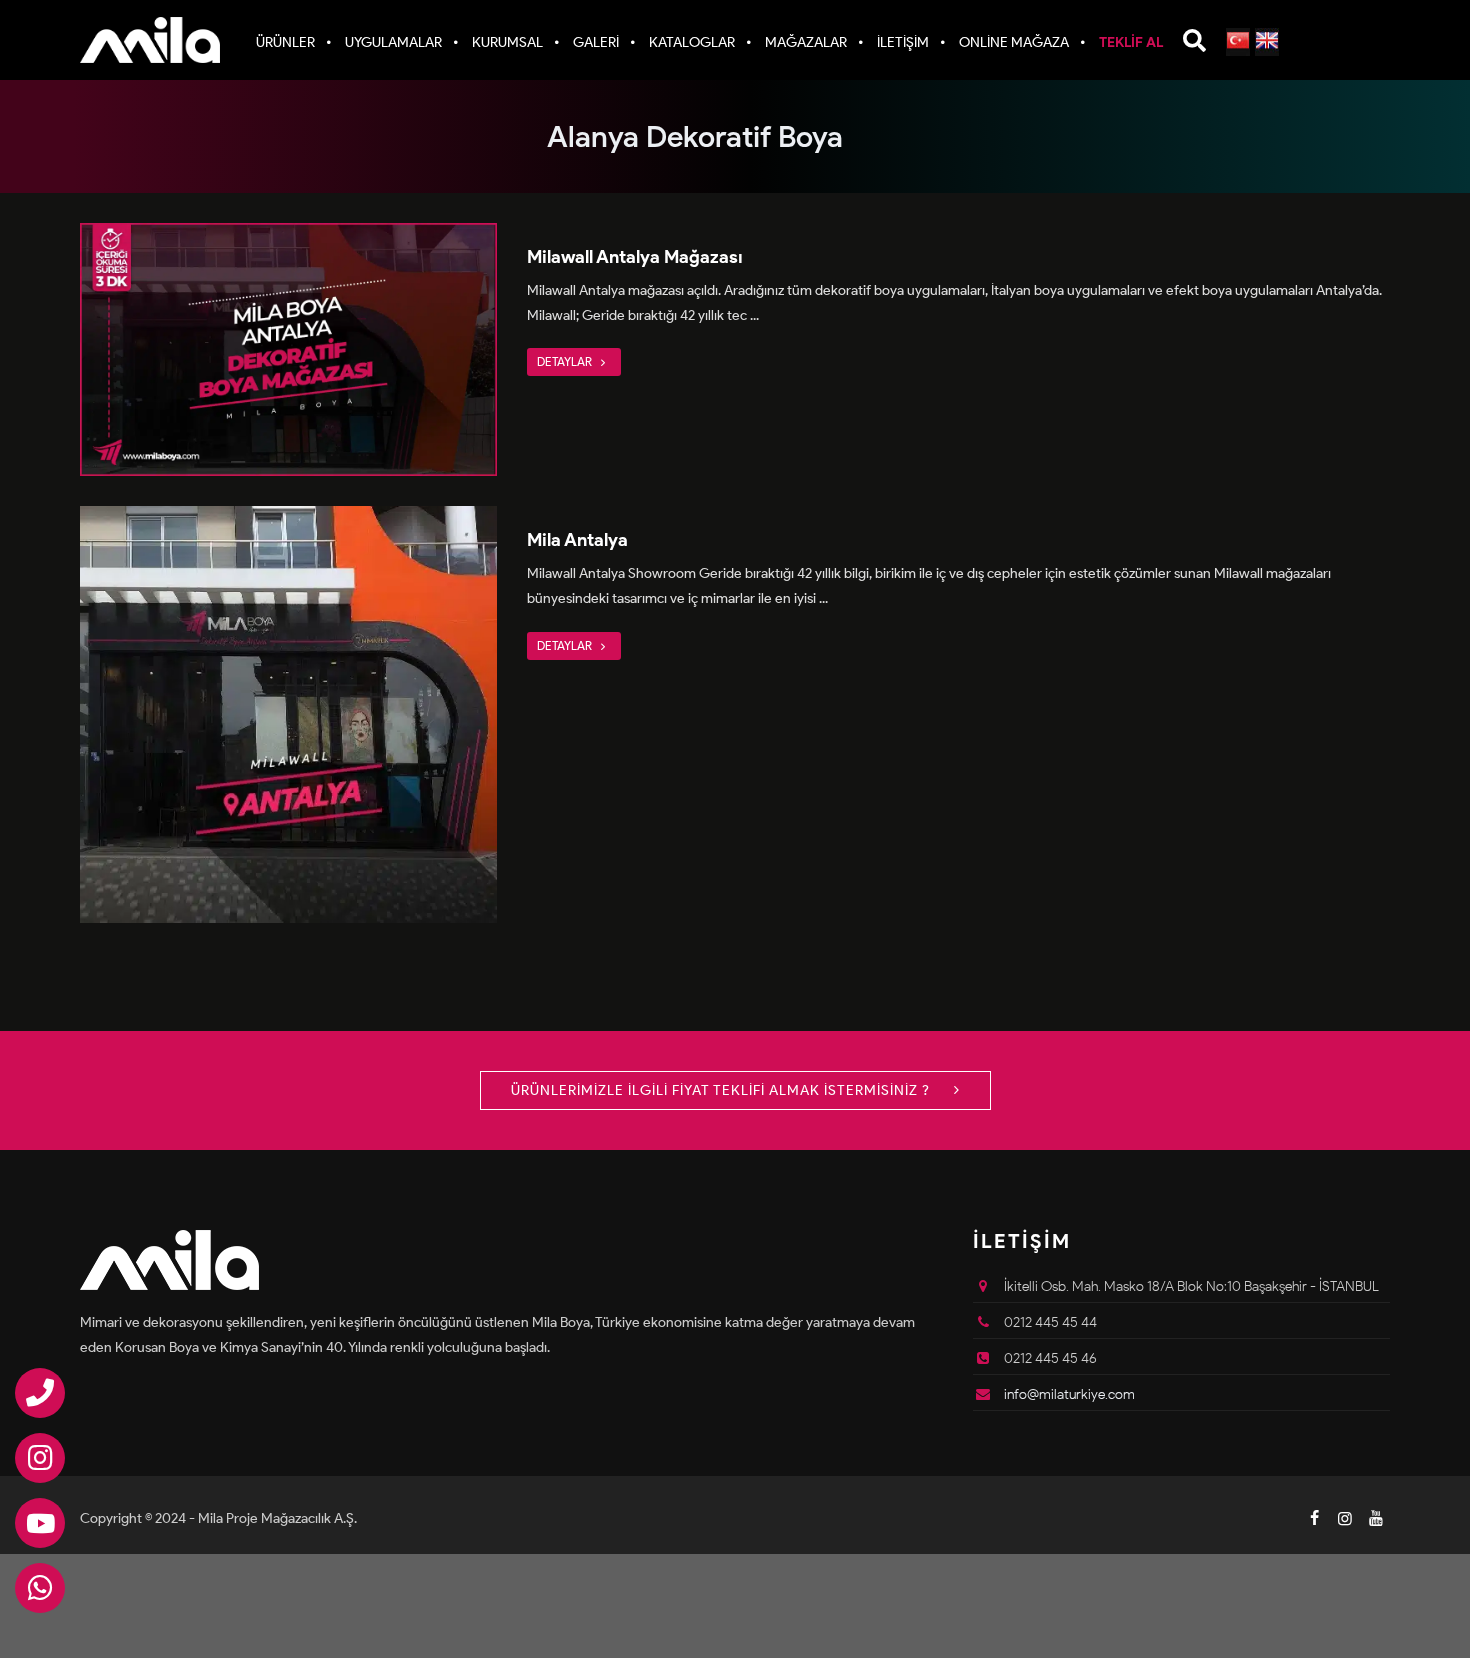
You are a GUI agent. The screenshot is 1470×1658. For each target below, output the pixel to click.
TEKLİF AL (1131, 42)
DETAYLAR (566, 361)
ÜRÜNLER (285, 42)
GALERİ (596, 42)
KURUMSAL (507, 42)
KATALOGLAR (692, 42)
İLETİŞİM (903, 42)
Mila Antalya (577, 540)
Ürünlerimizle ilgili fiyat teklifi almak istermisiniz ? (722, 1090)
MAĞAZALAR (806, 42)
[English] (1267, 42)
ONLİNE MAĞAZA (1014, 42)
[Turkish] (1238, 42)
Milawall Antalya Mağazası (635, 257)
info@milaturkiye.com (1069, 1394)
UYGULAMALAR (393, 42)
